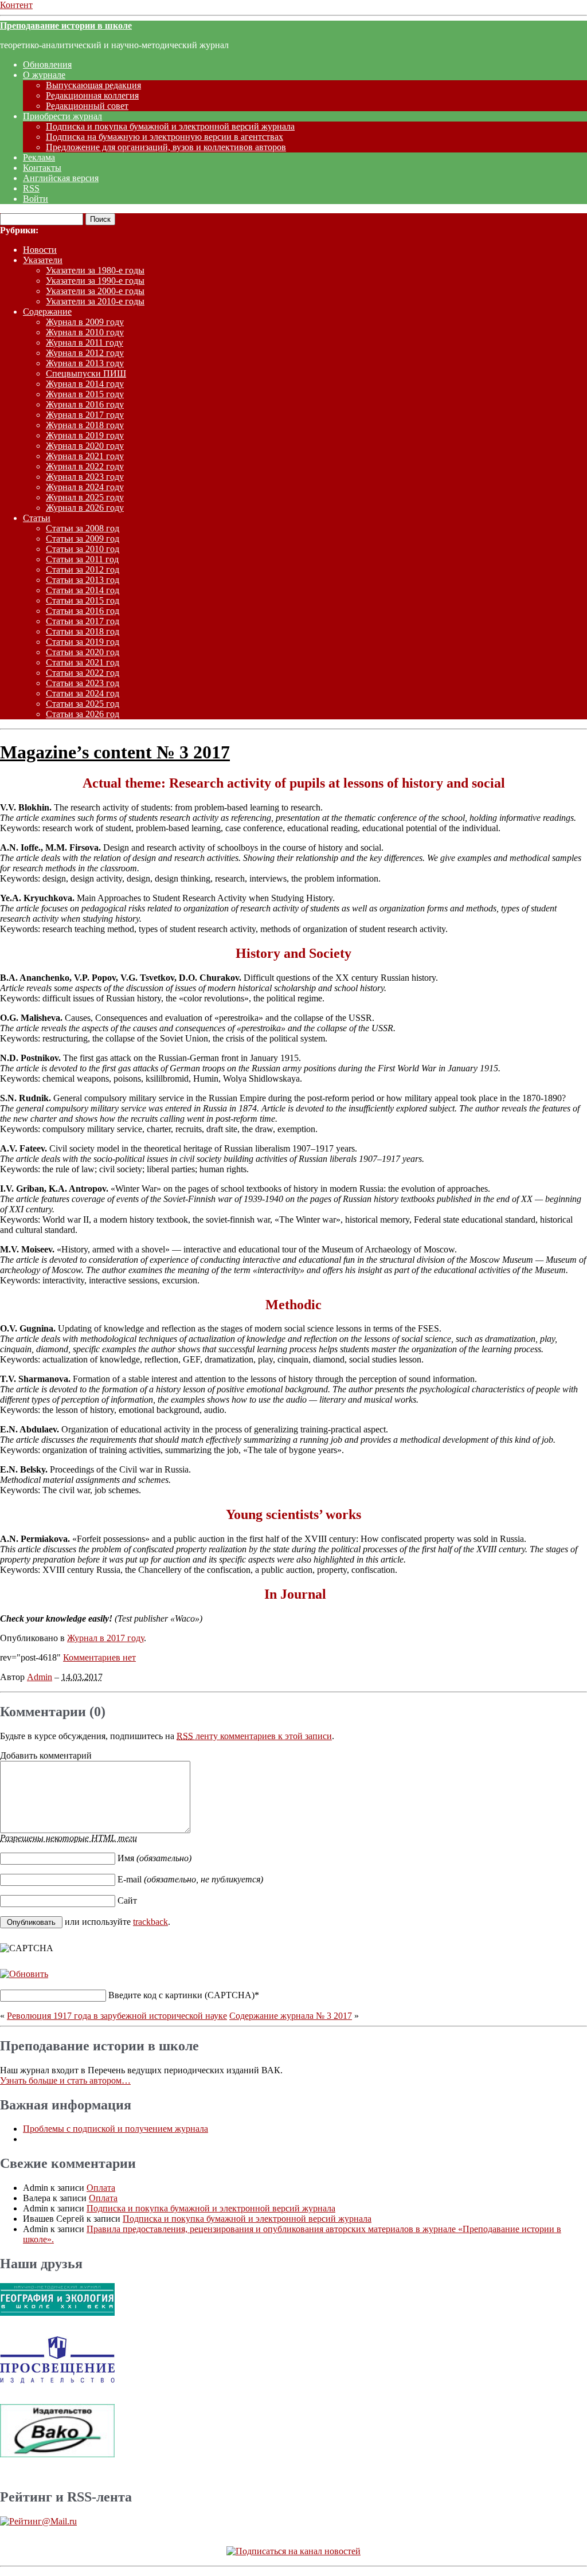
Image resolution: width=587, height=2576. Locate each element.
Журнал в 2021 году (85, 456)
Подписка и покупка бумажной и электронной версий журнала (170, 126)
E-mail (190, 1879)
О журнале (44, 75)
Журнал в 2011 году (85, 342)
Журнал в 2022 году (85, 466)
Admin (40, 1677)
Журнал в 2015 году (85, 394)
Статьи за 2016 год (83, 611)
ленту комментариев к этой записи (254, 1736)
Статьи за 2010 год (83, 549)
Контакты (42, 168)
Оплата (101, 2188)
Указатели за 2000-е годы (95, 291)
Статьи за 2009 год (83, 539)
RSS (31, 188)
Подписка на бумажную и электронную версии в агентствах (165, 137)
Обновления (47, 64)
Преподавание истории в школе (66, 26)
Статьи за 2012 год (83, 569)
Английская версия (61, 178)
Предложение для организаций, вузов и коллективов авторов (166, 147)
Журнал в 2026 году (85, 508)
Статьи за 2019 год (83, 642)
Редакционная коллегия (92, 95)
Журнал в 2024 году (85, 487)
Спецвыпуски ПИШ (86, 373)
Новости (40, 250)
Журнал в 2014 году (85, 384)
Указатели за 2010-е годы (95, 301)
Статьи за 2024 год (83, 693)
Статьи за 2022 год (83, 673)
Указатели (43, 260)
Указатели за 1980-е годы (95, 270)
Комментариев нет (99, 1657)
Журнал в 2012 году (85, 353)
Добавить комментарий (46, 1755)
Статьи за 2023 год (83, 683)
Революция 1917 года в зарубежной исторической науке (117, 2016)
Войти (36, 199)
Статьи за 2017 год (83, 621)
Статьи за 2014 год (83, 590)
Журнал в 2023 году (85, 477)
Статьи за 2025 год (83, 704)
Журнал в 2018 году (85, 425)
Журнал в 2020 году (85, 446)
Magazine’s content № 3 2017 (115, 752)
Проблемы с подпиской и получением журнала (116, 2129)
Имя (154, 1858)
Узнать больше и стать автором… (65, 2080)
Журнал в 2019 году (85, 435)
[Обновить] (24, 1974)
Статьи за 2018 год (83, 631)
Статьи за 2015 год (83, 600)
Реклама (39, 157)
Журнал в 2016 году (85, 404)
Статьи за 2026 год (83, 714)
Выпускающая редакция (93, 85)
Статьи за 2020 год (83, 652)
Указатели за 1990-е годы (95, 281)
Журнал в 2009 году (85, 322)
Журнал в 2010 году (85, 332)
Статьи (37, 518)
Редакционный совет (87, 106)
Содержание (47, 312)
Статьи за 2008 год (83, 528)
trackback (150, 1922)
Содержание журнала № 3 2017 (291, 2016)
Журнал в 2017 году (85, 415)
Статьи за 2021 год (83, 662)
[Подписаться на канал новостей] (293, 2551)
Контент (16, 5)
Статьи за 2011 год (82, 559)
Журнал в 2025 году (85, 497)
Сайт (127, 1900)
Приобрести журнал (62, 116)
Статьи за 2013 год (83, 580)
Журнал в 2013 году (85, 363)
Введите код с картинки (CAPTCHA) (181, 1995)
